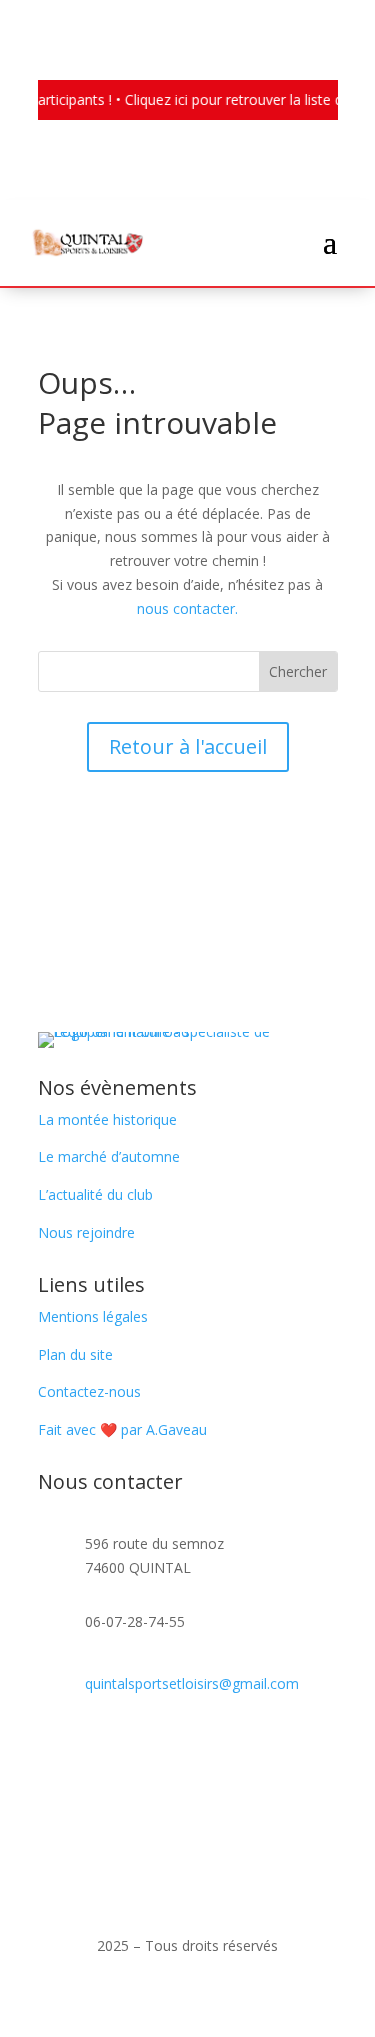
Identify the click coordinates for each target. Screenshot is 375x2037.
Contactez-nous (89, 1391)
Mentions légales (93, 1316)
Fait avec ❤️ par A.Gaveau (122, 1429)
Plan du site (75, 1354)
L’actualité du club (95, 1194)
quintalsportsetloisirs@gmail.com (192, 1683)
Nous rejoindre (86, 1232)
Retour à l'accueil (188, 746)
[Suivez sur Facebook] (54, 1750)
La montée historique (107, 1119)
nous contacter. (187, 608)
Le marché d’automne (109, 1156)
